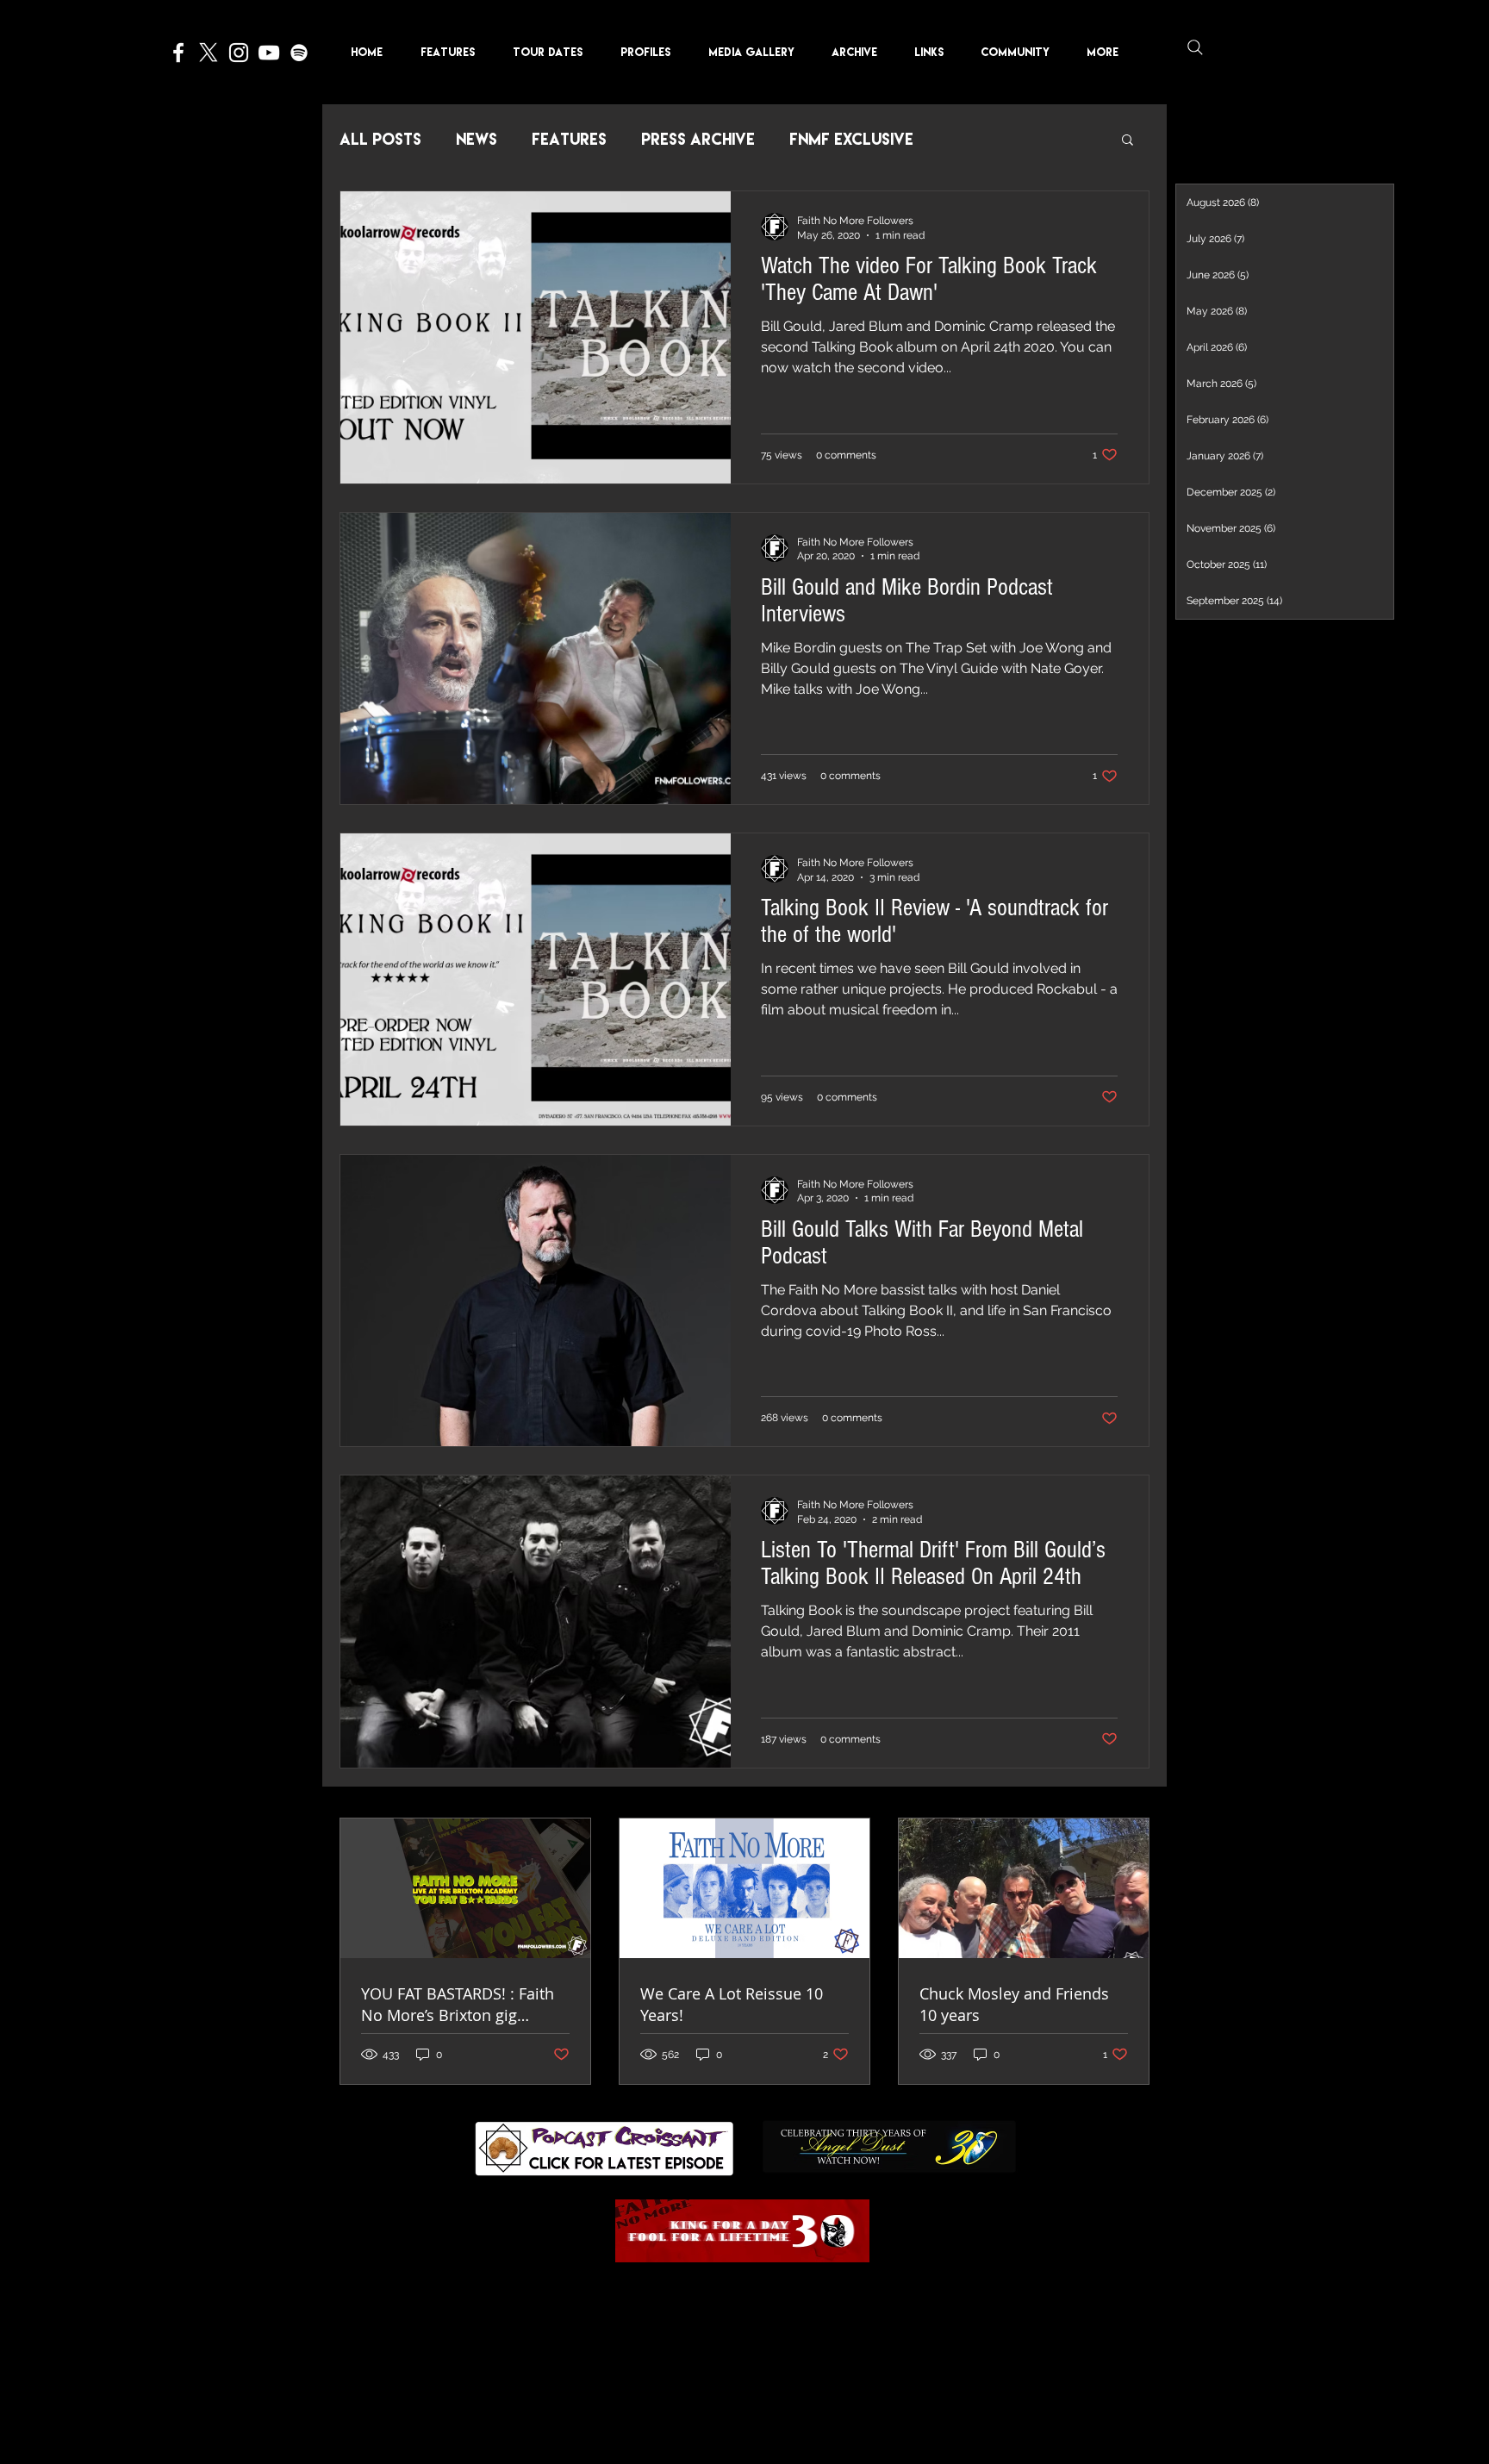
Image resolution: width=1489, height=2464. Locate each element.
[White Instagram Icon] (239, 53)
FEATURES (569, 139)
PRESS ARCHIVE (698, 139)
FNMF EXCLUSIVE (851, 139)
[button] (651, 52)
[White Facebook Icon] (178, 53)
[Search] (1195, 47)
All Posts (380, 139)
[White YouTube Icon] (269, 53)
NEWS (477, 139)
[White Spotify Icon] (299, 53)
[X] (209, 53)
